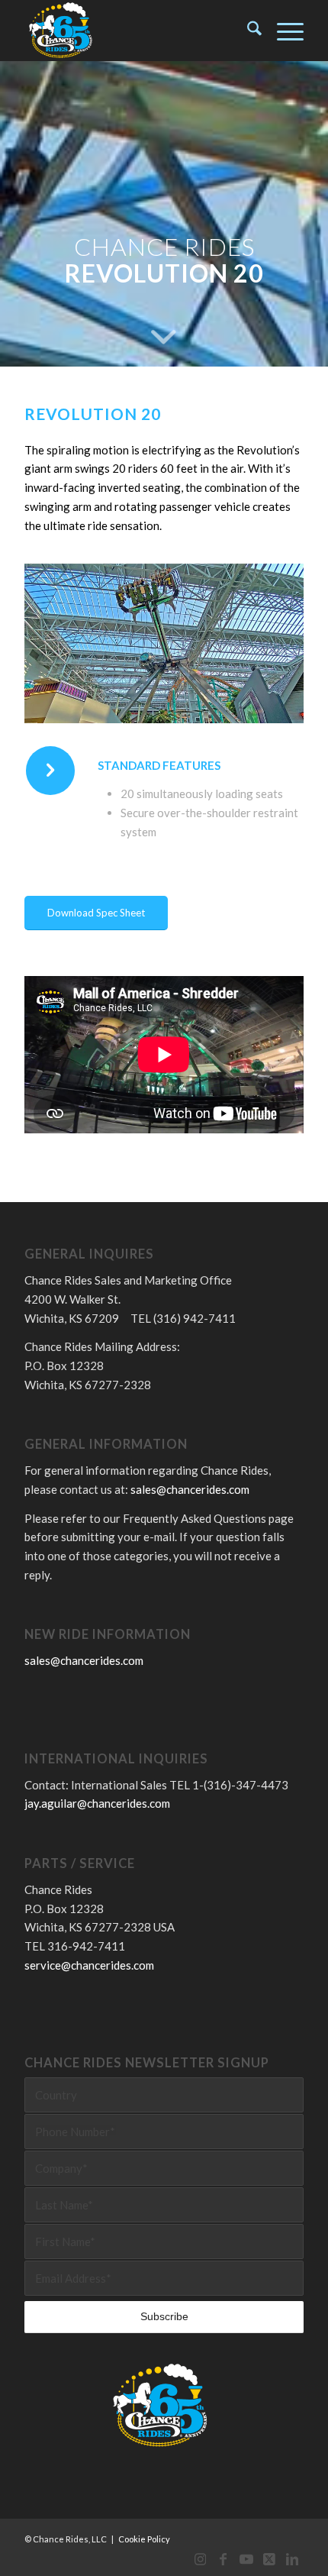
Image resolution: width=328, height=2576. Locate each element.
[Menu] (283, 31)
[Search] (247, 31)
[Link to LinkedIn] (292, 2557)
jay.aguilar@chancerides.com (97, 1803)
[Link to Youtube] (246, 2557)
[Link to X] (269, 2557)
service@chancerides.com (89, 1965)
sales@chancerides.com (190, 1489)
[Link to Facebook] (223, 2557)
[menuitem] (247, 31)
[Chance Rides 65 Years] (136, 31)
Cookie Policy (144, 2539)
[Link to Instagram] (201, 2557)
